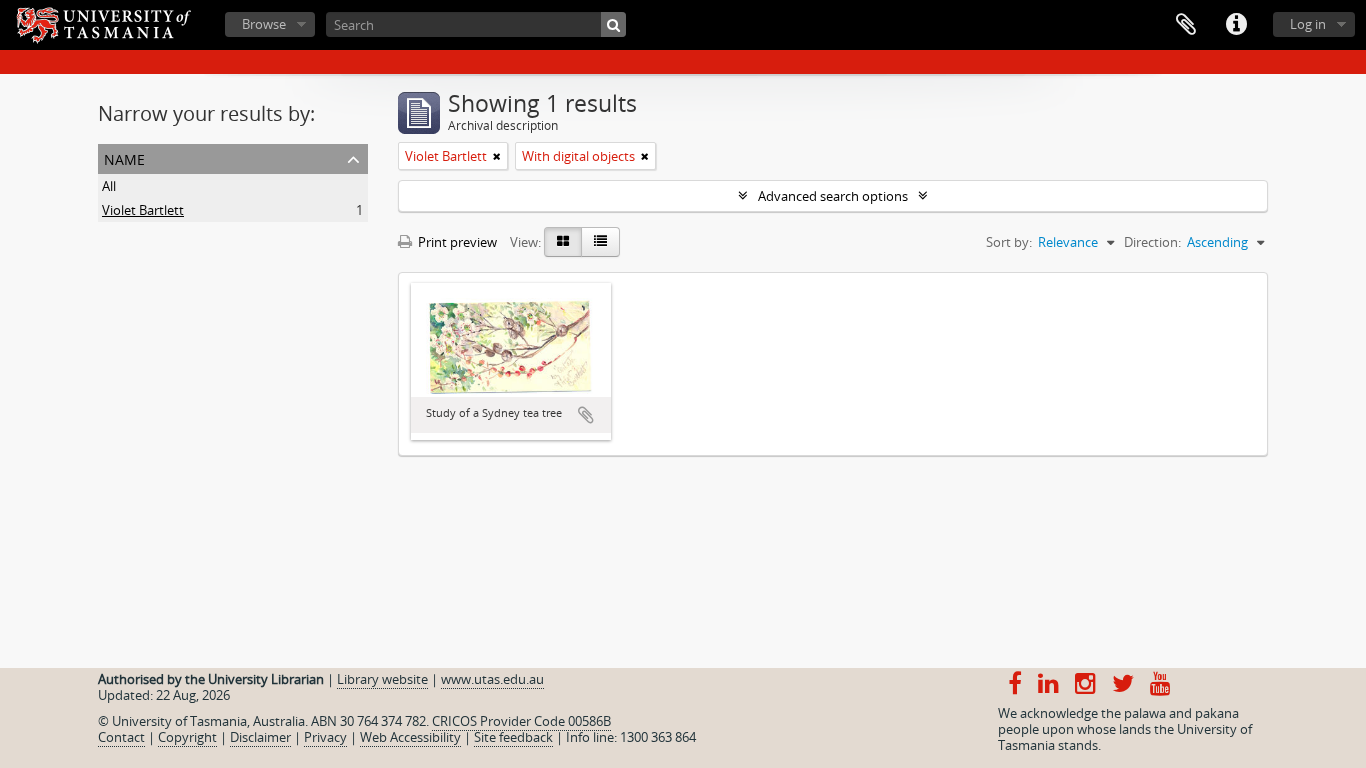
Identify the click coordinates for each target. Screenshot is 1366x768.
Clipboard (1186, 25)
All (109, 186)
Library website (382, 679)
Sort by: (1009, 242)
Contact (121, 737)
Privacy (325, 737)
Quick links (1236, 25)
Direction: (1152, 242)
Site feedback (513, 737)
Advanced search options (833, 196)
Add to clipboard (586, 415)
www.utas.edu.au (492, 679)
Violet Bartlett (143, 210)
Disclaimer (260, 737)
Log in (1308, 24)
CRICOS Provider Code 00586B (521, 721)
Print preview (456, 242)
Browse (264, 24)
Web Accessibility (410, 737)
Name (124, 157)
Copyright (187, 737)
